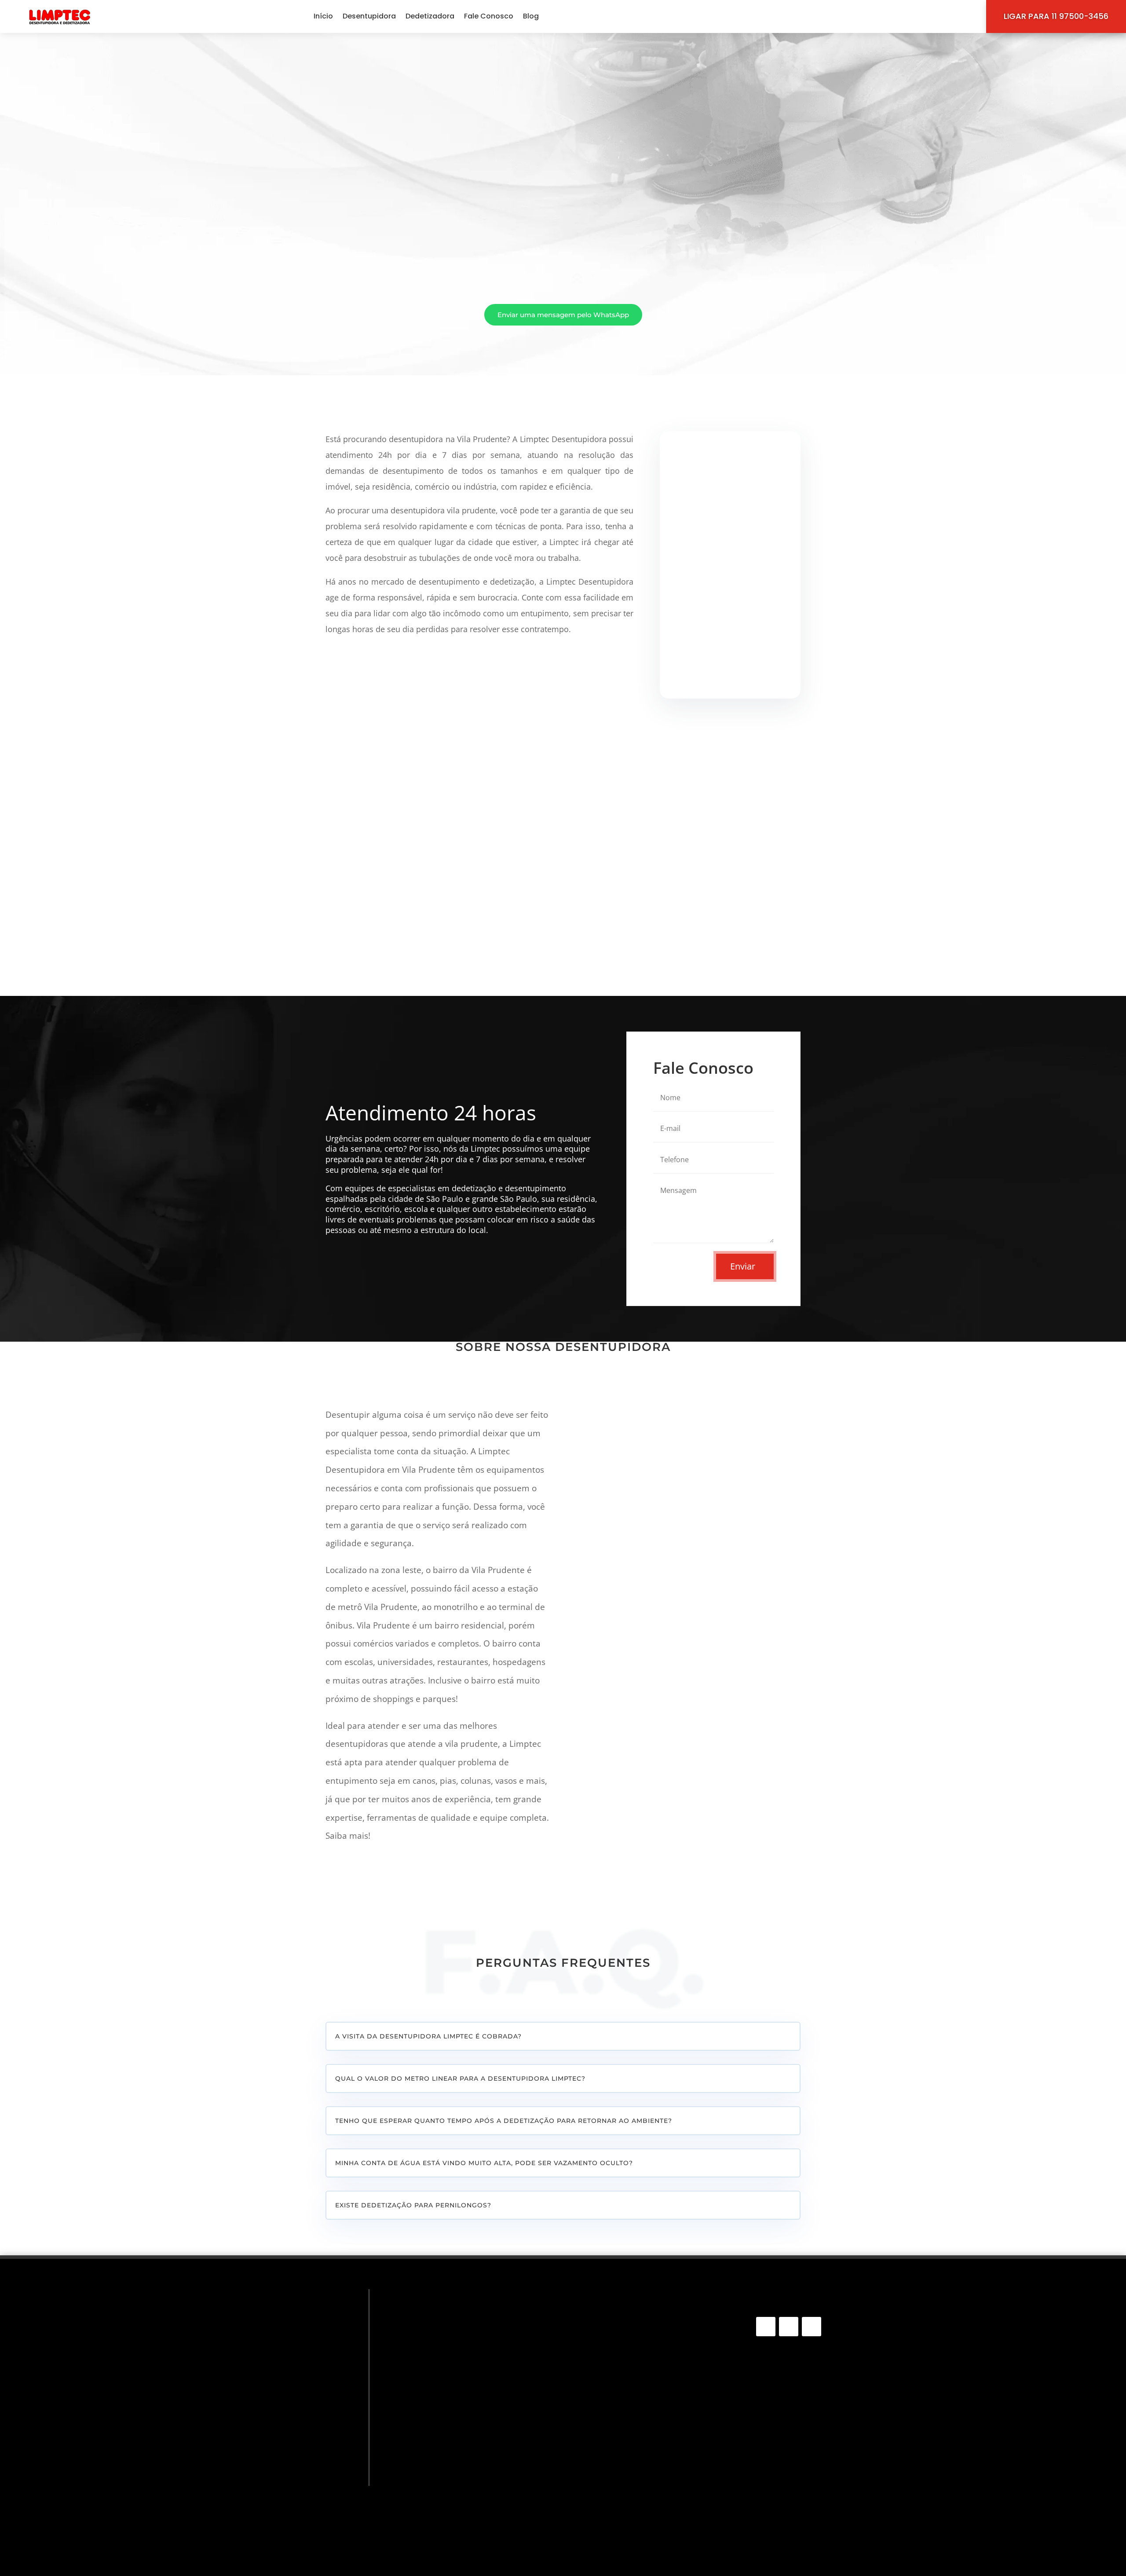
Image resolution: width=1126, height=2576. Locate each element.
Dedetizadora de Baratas (451, 2519)
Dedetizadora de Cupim (449, 2443)
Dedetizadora (430, 16)
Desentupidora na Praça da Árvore (637, 2469)
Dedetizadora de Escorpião (455, 2468)
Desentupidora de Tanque (453, 2340)
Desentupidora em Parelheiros (630, 2458)
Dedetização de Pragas (448, 2431)
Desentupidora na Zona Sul (625, 2336)
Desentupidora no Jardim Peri (629, 2491)
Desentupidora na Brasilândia (629, 2369)
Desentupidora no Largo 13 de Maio (638, 2436)
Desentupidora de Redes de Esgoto (469, 2314)
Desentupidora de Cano (449, 2327)
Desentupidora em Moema (624, 2535)
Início (323, 16)
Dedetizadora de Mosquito (454, 2481)
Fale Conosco (489, 16)
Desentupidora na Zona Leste (628, 2391)
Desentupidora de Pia (445, 2365)
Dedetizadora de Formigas (454, 2507)
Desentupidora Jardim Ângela (629, 2358)
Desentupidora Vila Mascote (627, 2447)
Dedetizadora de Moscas (451, 2494)
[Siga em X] (812, 2327)
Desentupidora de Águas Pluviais (465, 2390)
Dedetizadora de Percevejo (455, 2456)
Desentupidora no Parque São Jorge (640, 2325)
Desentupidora (369, 16)
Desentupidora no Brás (618, 2513)
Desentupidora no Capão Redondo (638, 2313)
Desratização (430, 2532)
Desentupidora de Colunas (454, 2377)
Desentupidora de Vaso (449, 2352)
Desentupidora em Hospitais (627, 2380)
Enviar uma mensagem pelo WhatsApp (563, 315)
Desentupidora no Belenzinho (628, 2402)
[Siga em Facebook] (766, 2327)
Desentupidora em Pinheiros (626, 2480)
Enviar (743, 1266)
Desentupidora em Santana (625, 2524)
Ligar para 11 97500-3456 (1056, 16)
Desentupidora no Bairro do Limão (636, 2413)
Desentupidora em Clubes (623, 2424)
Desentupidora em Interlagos (629, 2502)
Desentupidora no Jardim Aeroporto (640, 2347)
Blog (531, 16)
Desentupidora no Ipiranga (625, 2547)
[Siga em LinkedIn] (789, 2327)
